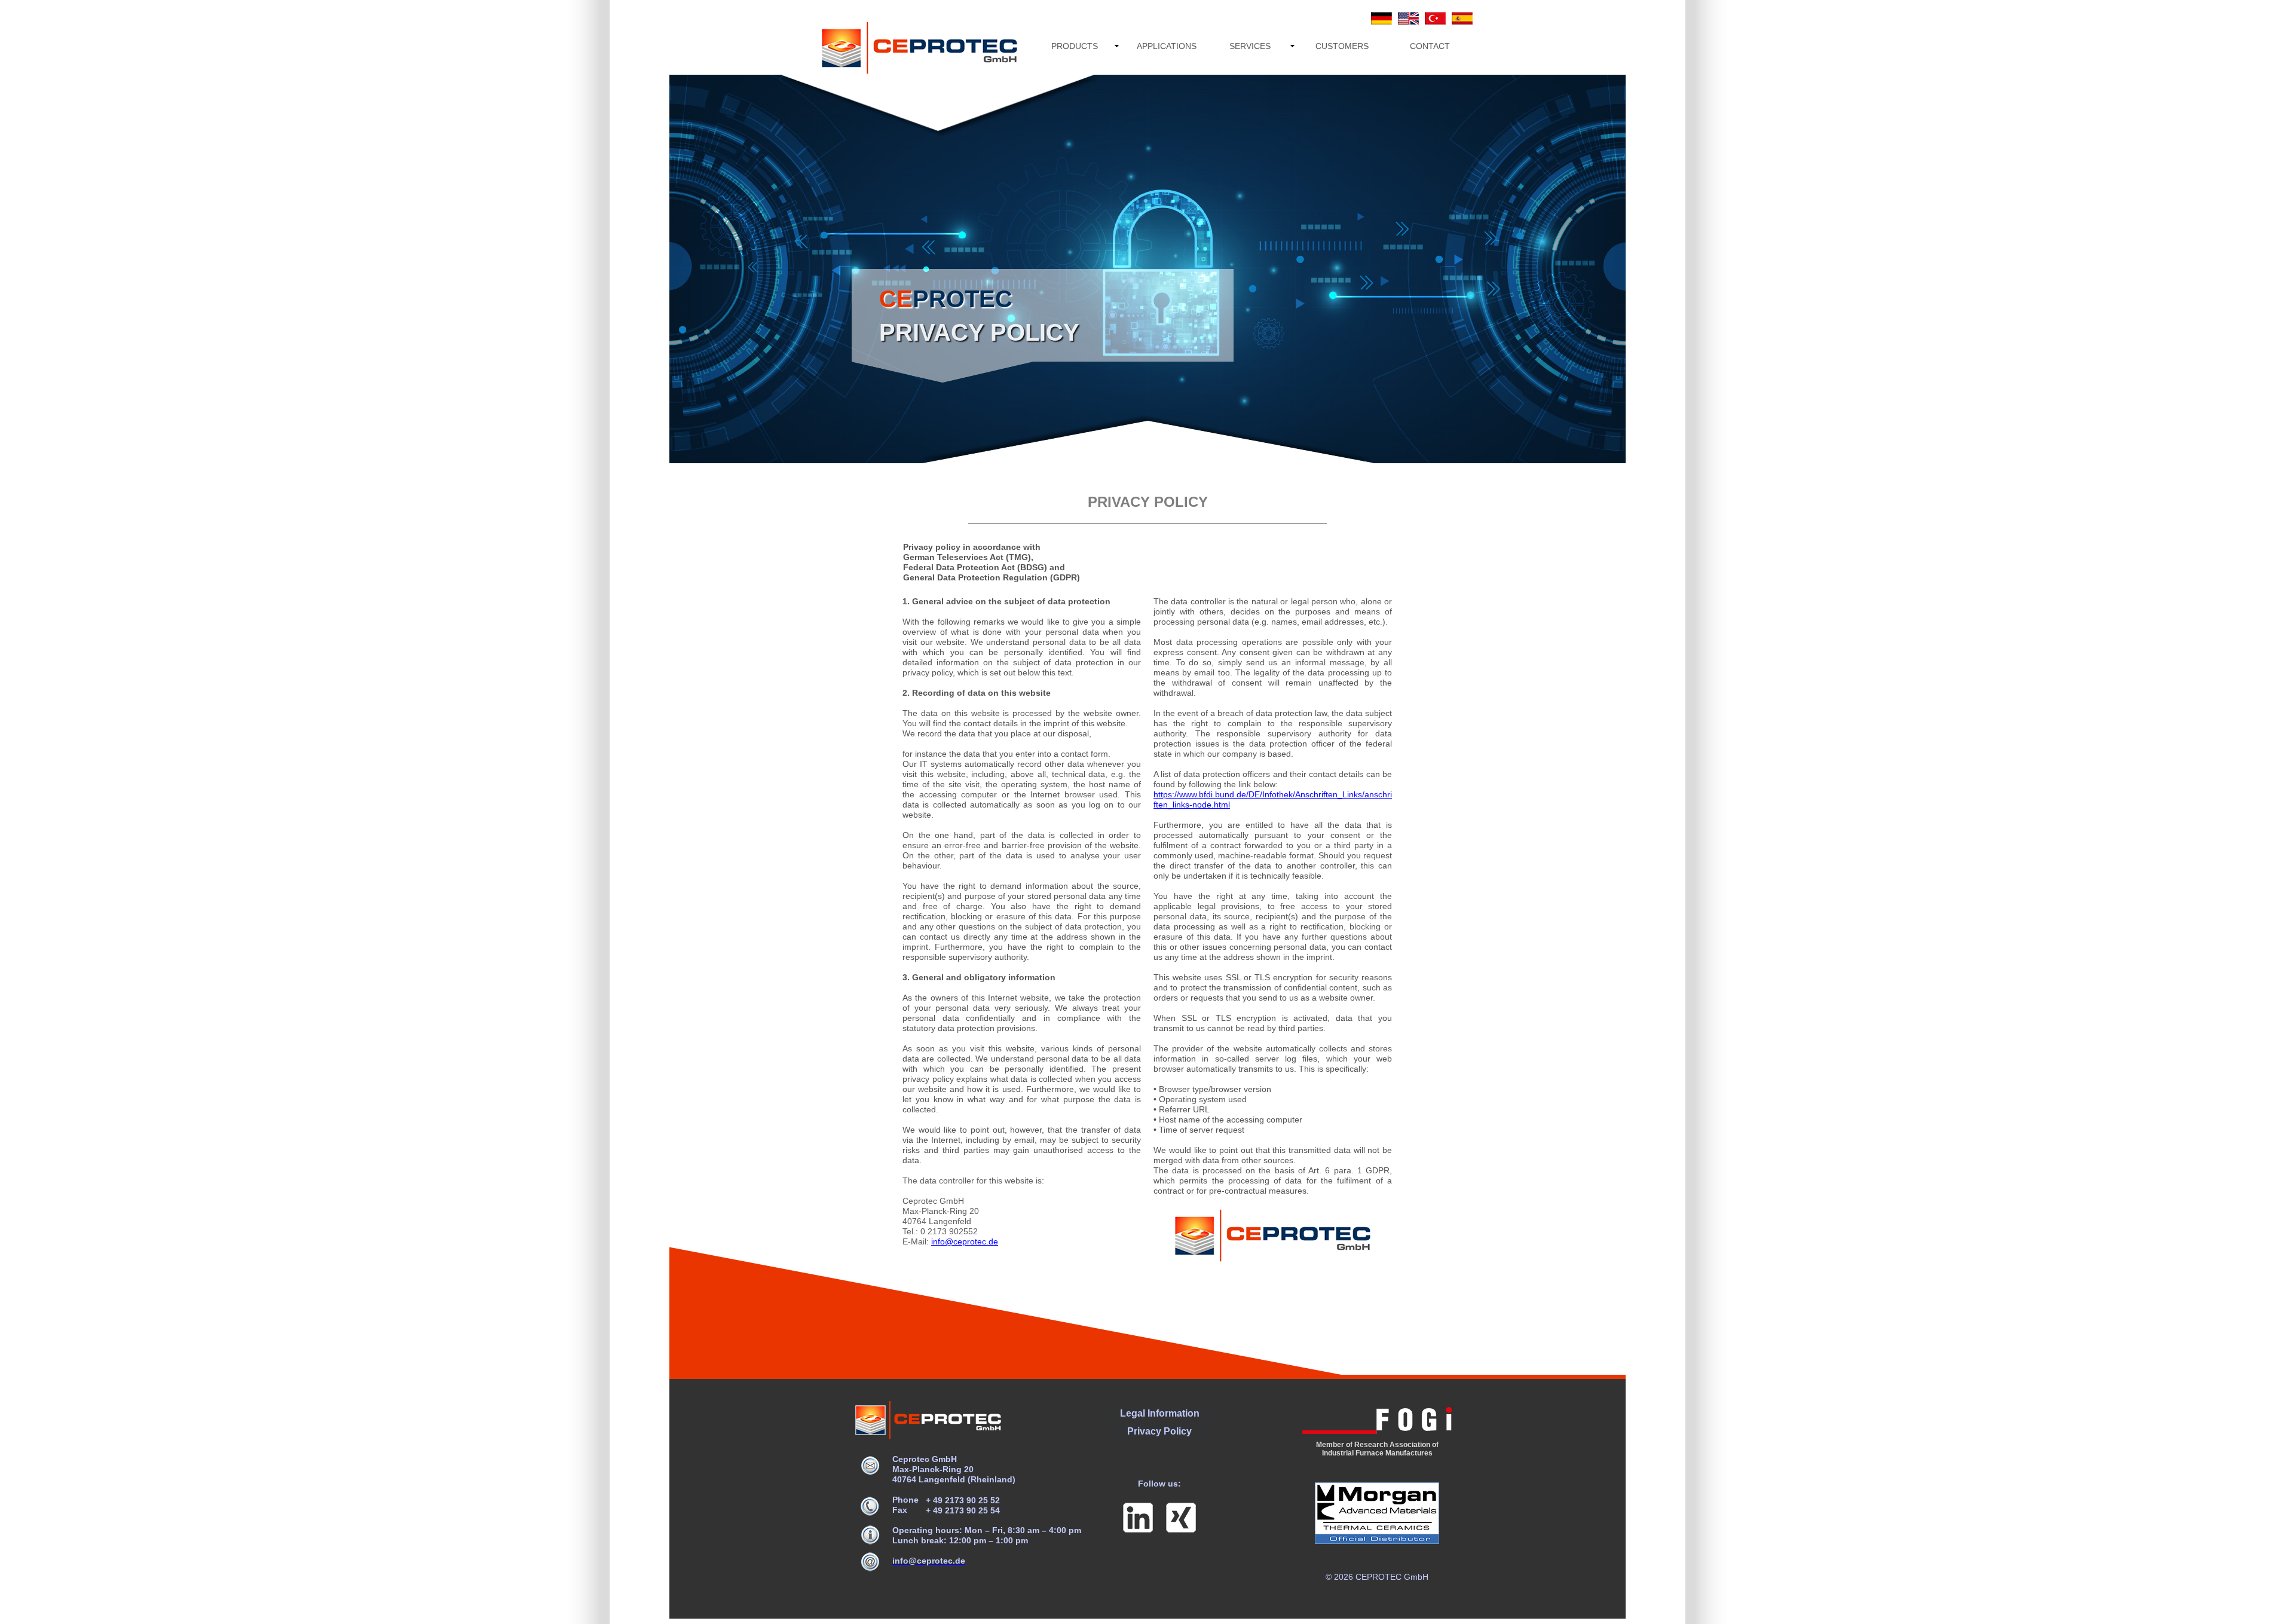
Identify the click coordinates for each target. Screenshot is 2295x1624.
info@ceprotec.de (965, 1241)
